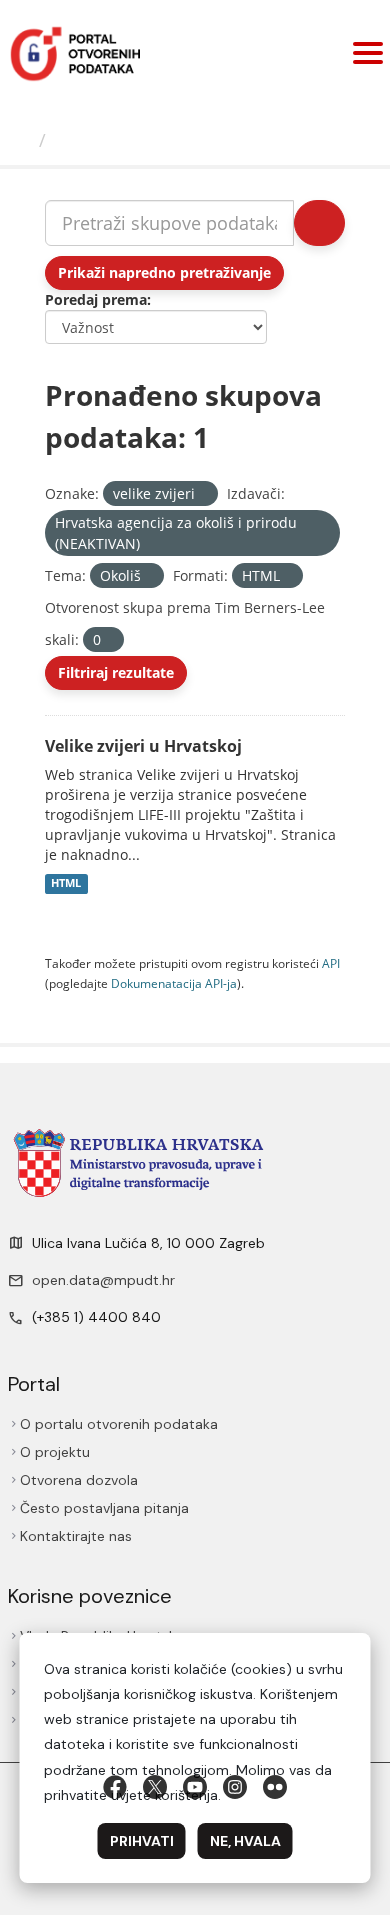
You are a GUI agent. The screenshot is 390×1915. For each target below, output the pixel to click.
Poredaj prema (96, 299)
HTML (66, 884)
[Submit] (319, 223)
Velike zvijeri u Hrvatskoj (143, 746)
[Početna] (22, 140)
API (331, 963)
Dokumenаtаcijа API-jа (174, 983)
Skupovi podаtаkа (136, 140)
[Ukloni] (203, 494)
